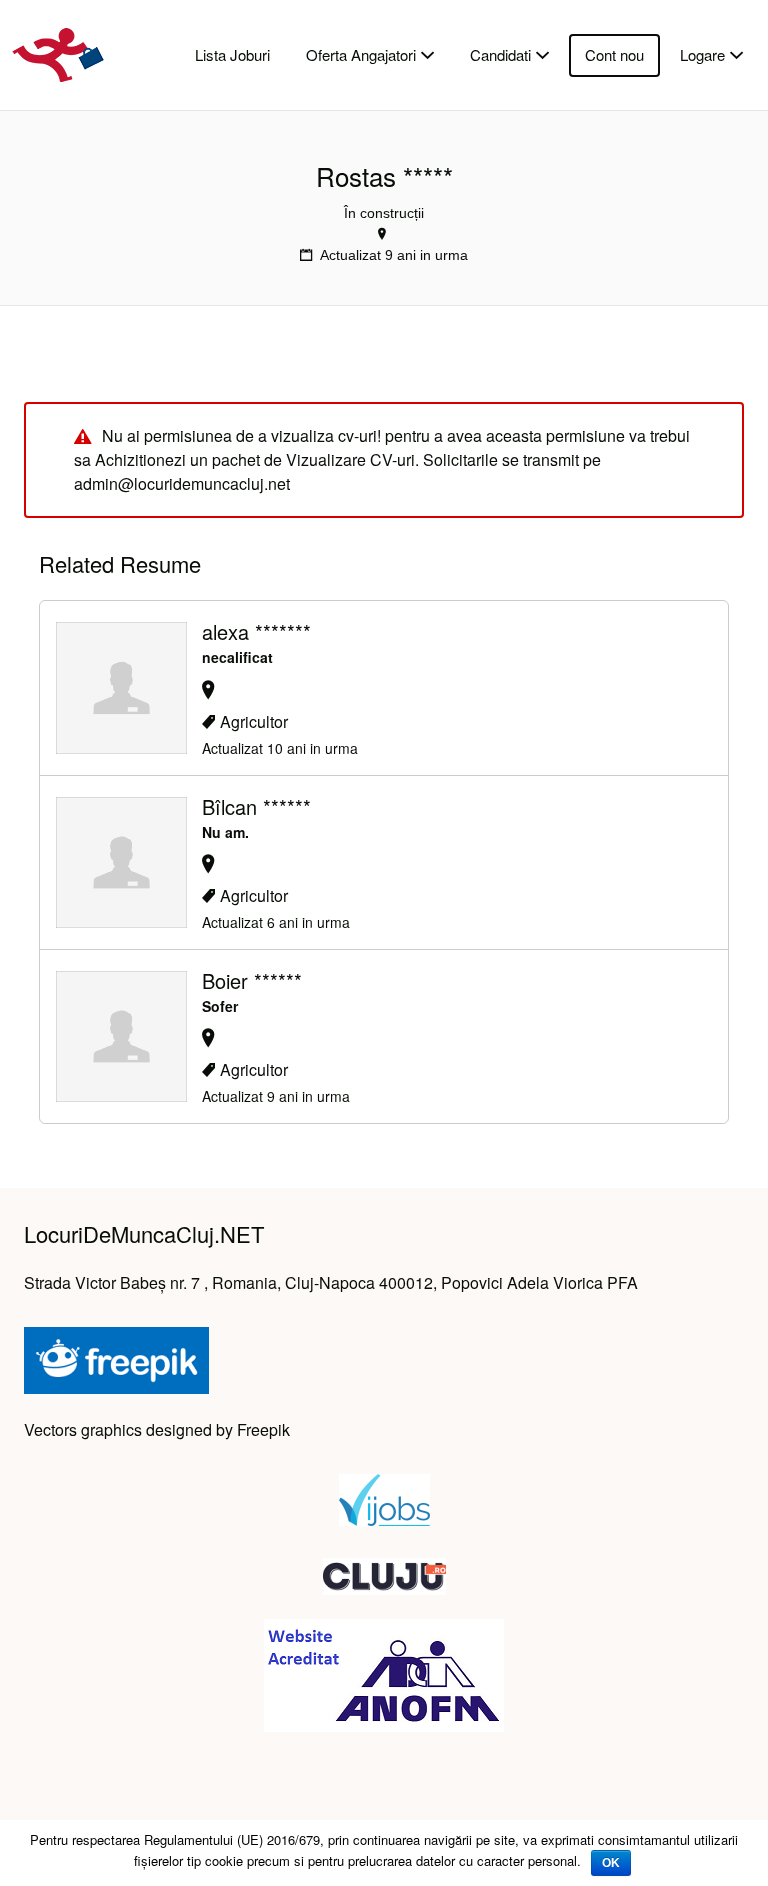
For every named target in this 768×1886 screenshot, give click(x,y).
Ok (611, 1863)
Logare (702, 54)
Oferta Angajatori (361, 54)
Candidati (500, 54)
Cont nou (614, 54)
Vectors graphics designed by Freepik (157, 1429)
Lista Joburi (232, 54)
